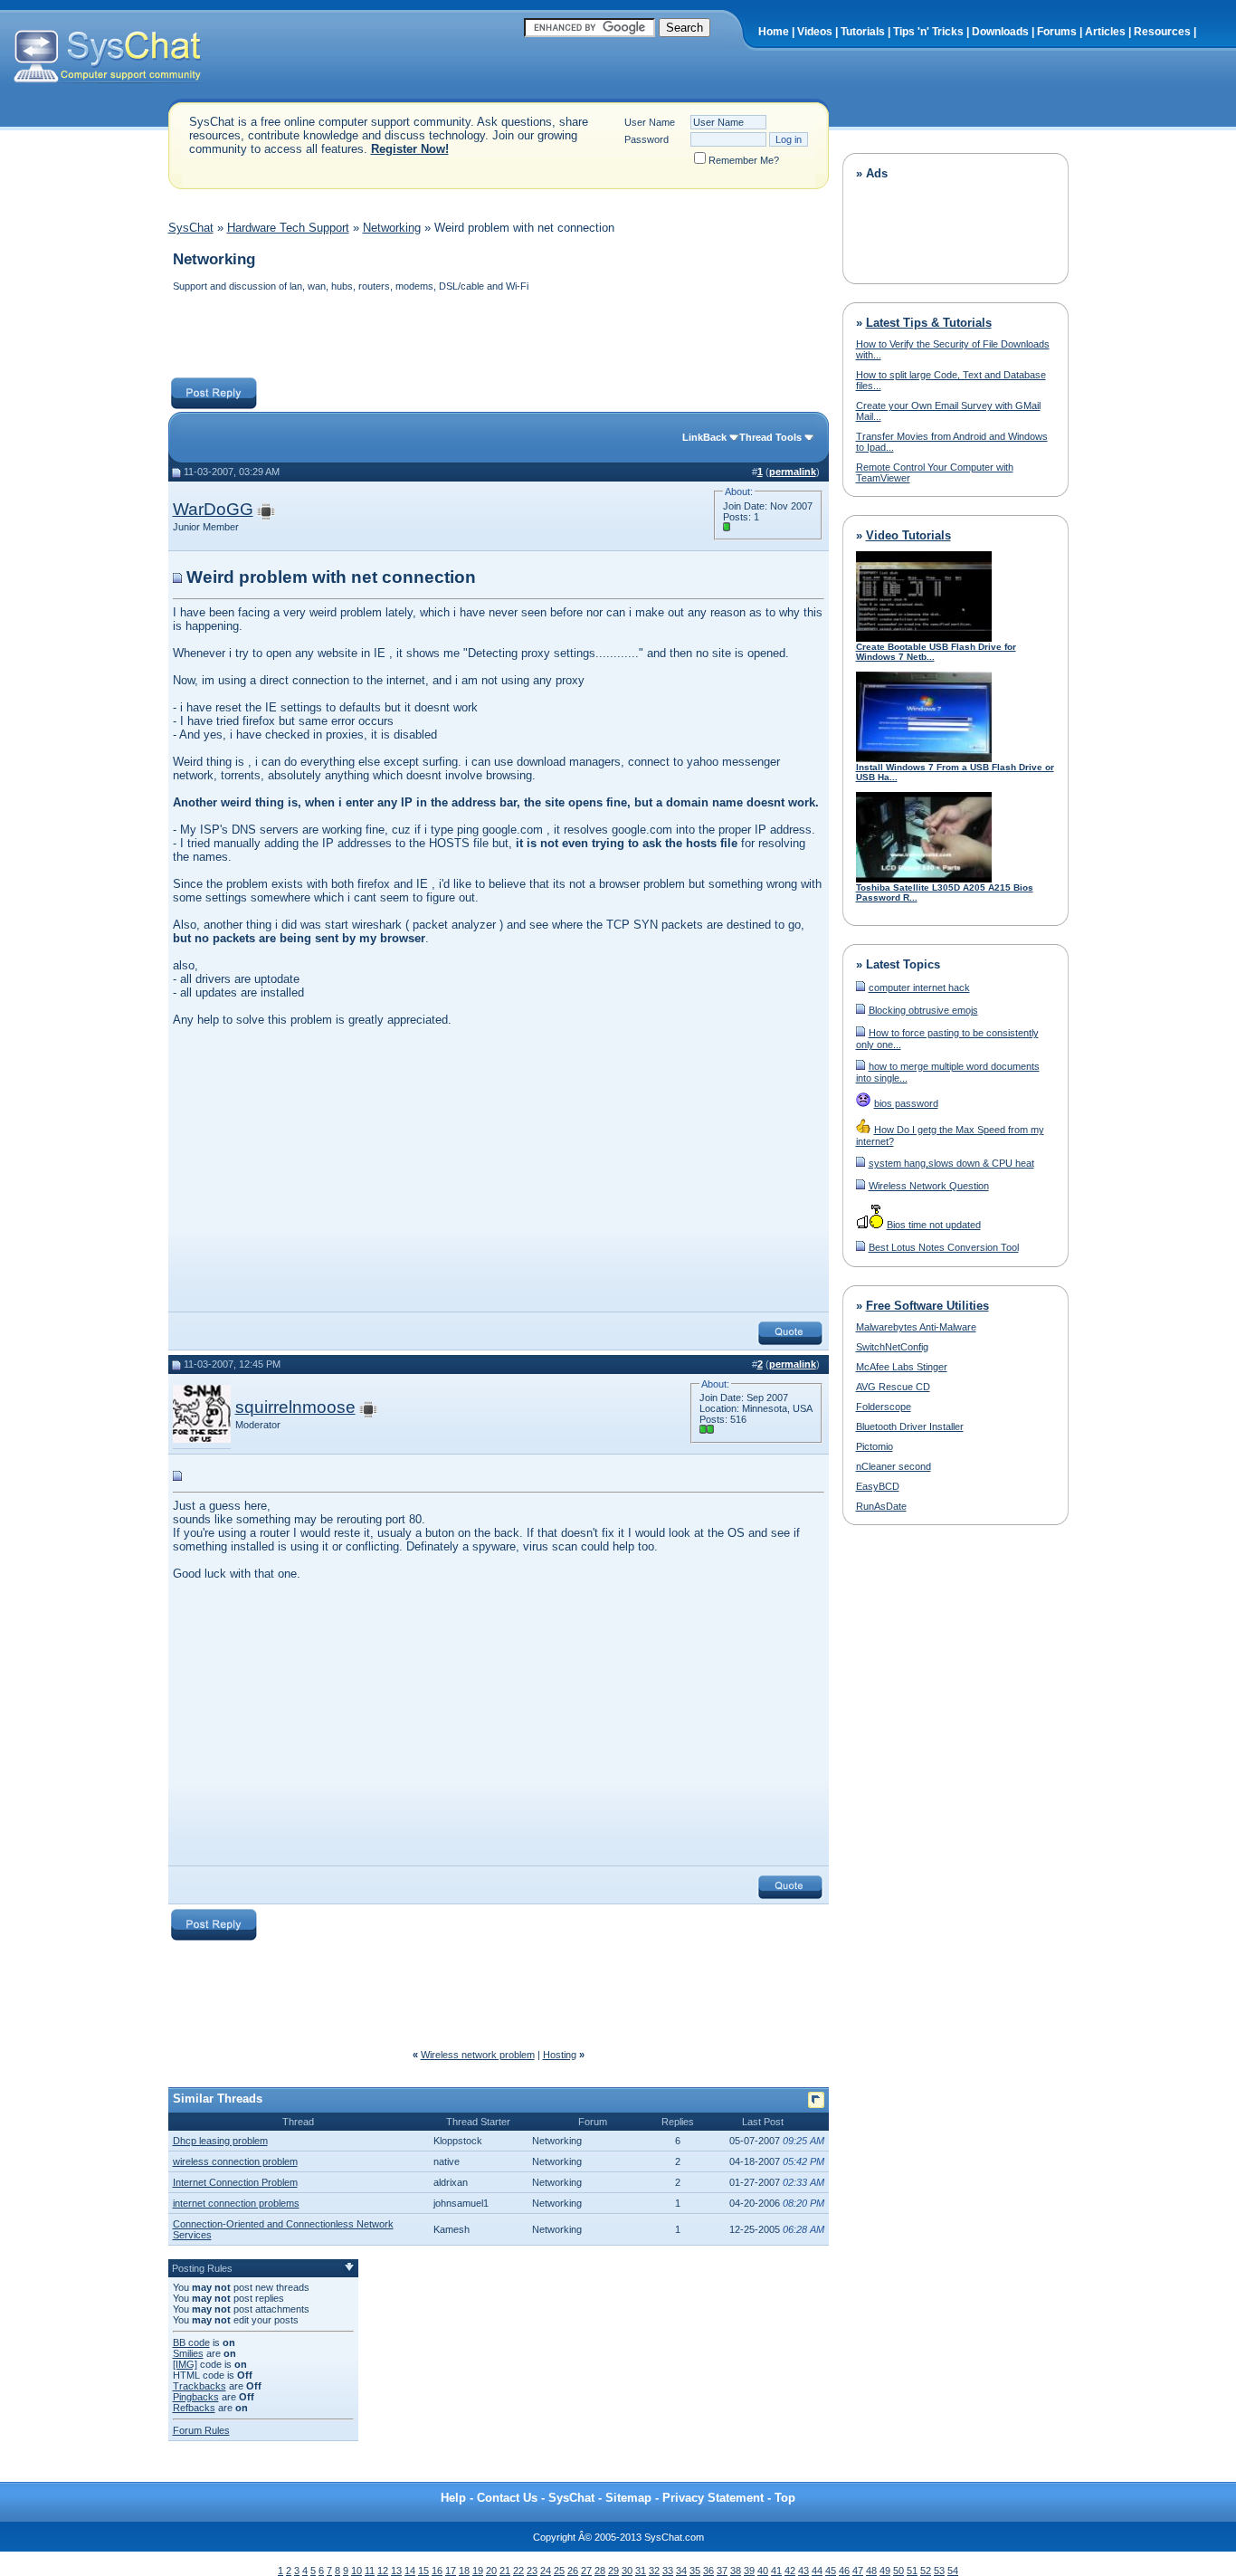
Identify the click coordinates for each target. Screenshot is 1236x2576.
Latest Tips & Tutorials (929, 323)
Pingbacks (196, 2397)
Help (453, 2498)
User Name (650, 122)
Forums (1057, 32)
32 (654, 2571)
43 (803, 2571)
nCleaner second (894, 1466)
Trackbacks (200, 2386)
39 (749, 2571)
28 (600, 2571)
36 (708, 2571)
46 (844, 2571)
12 (383, 2571)
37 (722, 2571)
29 (613, 2571)
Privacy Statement (713, 2498)
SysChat (191, 228)
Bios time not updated (934, 1225)
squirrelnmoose (295, 1407)
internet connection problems (236, 2203)
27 (586, 2571)
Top (785, 2498)
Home (774, 32)
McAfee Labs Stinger (902, 1367)
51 (912, 2571)
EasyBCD (878, 1486)
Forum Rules (201, 2430)
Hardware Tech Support (288, 228)
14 (410, 2571)
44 (817, 2571)
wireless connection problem (235, 2161)
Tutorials (863, 32)
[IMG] (185, 2364)
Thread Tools (770, 437)
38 (736, 2571)
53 (939, 2571)
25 (559, 2571)
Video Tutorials (908, 535)
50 (898, 2571)
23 (532, 2571)
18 (464, 2571)
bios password (906, 1103)
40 (763, 2571)
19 (478, 2571)
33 (668, 2571)
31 (641, 2571)
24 (546, 2571)
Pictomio (875, 1446)
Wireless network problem (478, 2055)
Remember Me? (744, 160)
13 (396, 2571)
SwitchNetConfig (892, 1347)
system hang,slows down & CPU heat (951, 1163)
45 (831, 2571)
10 (357, 2571)
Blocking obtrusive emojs (923, 1010)
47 (858, 2571)
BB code (191, 2342)
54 (953, 2571)
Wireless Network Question (929, 1186)
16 (437, 2571)
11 (370, 2571)
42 (790, 2571)
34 (681, 2571)
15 (423, 2571)
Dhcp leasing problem (220, 2141)
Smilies (188, 2353)
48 (871, 2571)
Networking (392, 228)
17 (451, 2571)
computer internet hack (919, 987)
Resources (1162, 32)
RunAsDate (881, 1506)
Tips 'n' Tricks (928, 32)
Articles (1105, 32)
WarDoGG (213, 509)
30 (627, 2571)
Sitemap (628, 2498)
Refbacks (194, 2408)
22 (518, 2571)
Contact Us (507, 2498)
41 (776, 2571)
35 (695, 2571)
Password (647, 139)
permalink (793, 472)
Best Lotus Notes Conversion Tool (944, 1247)
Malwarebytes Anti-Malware (916, 1327)
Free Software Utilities (927, 1306)
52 (926, 2571)
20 (491, 2571)
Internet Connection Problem (235, 2182)
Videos (815, 32)
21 (505, 2571)
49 (885, 2571)
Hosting (560, 2055)
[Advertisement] (498, 337)
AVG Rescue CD (893, 1387)
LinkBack (704, 437)
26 (573, 2571)
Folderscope (884, 1407)
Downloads (1000, 32)
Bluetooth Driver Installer (910, 1426)
